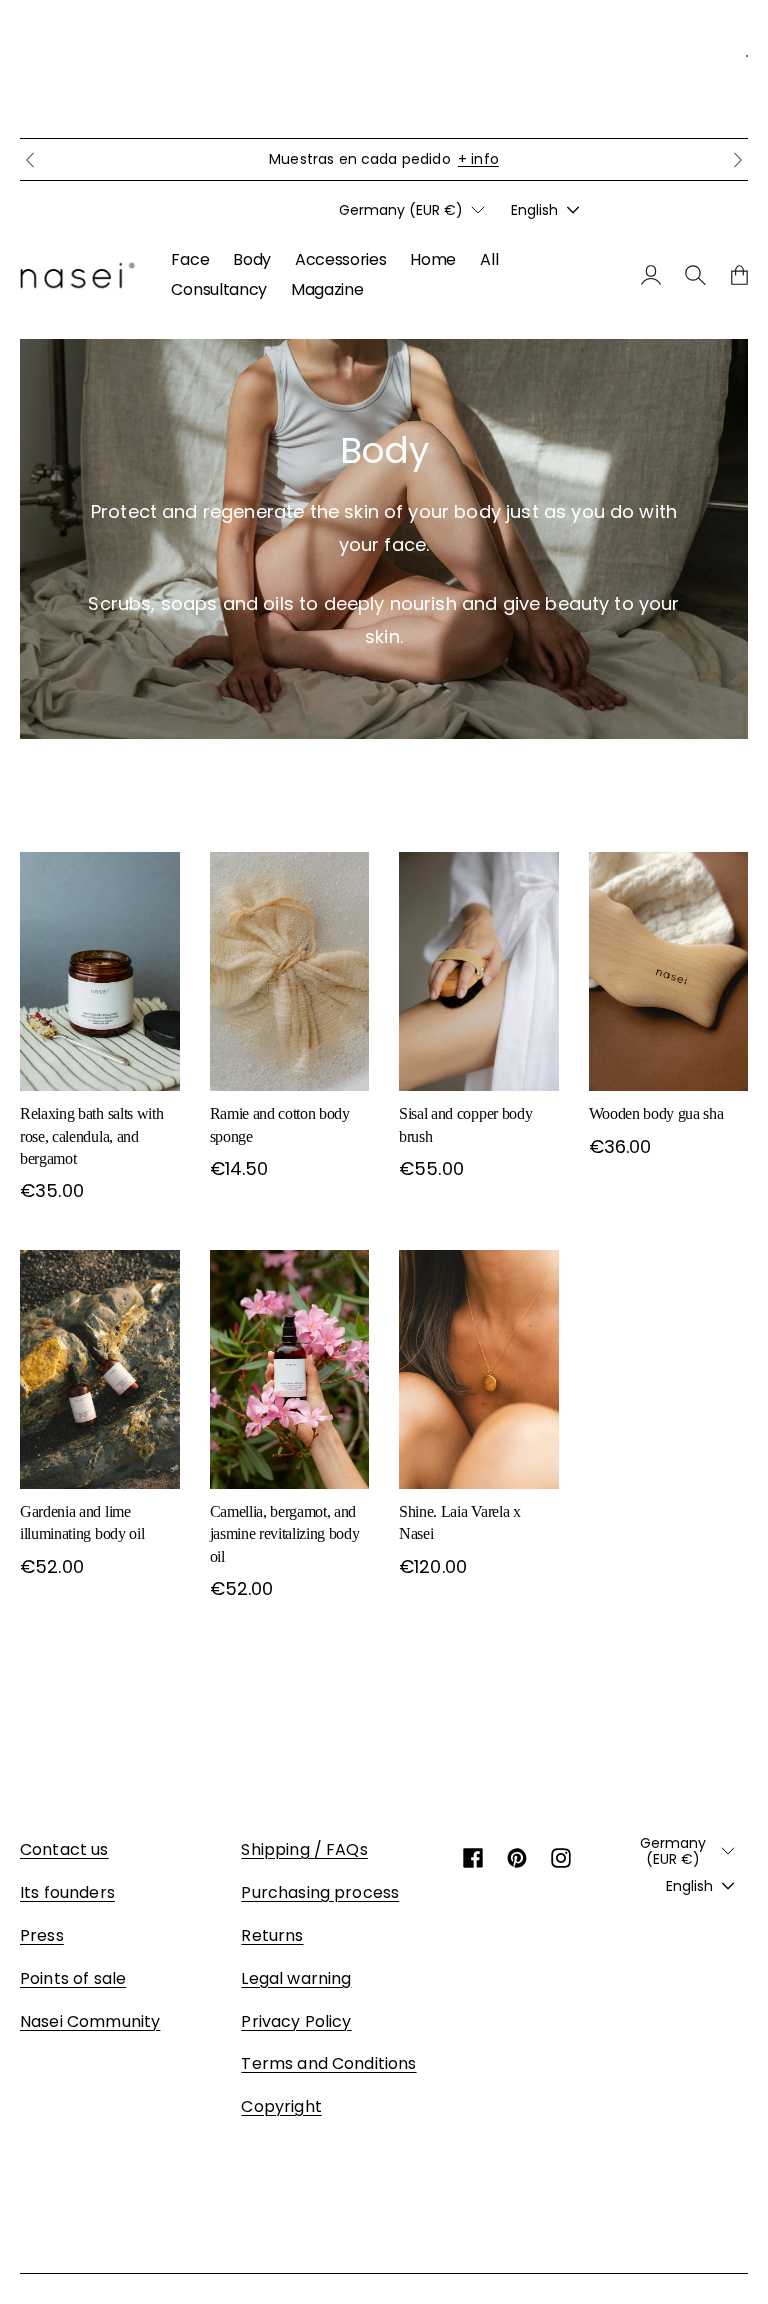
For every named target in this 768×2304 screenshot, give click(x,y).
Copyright (281, 2106)
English (534, 210)
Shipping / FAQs (304, 1849)
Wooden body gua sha (656, 1113)
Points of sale (73, 1978)
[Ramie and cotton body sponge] (290, 971)
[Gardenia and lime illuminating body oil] (100, 1369)
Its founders (67, 1892)
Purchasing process (320, 1892)
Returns (272, 1935)
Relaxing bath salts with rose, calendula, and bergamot (91, 1136)
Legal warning (296, 1978)
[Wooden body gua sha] (669, 971)
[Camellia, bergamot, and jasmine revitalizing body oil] (290, 1369)
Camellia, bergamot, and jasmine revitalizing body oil (285, 1534)
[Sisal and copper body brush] (479, 971)
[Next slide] (738, 160)
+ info (478, 159)
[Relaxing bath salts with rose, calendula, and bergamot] (100, 971)
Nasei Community (90, 2021)
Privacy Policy (296, 2021)
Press (42, 1935)
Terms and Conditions (328, 2063)
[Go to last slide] (30, 160)
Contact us (64, 1849)
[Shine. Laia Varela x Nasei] (479, 1369)
